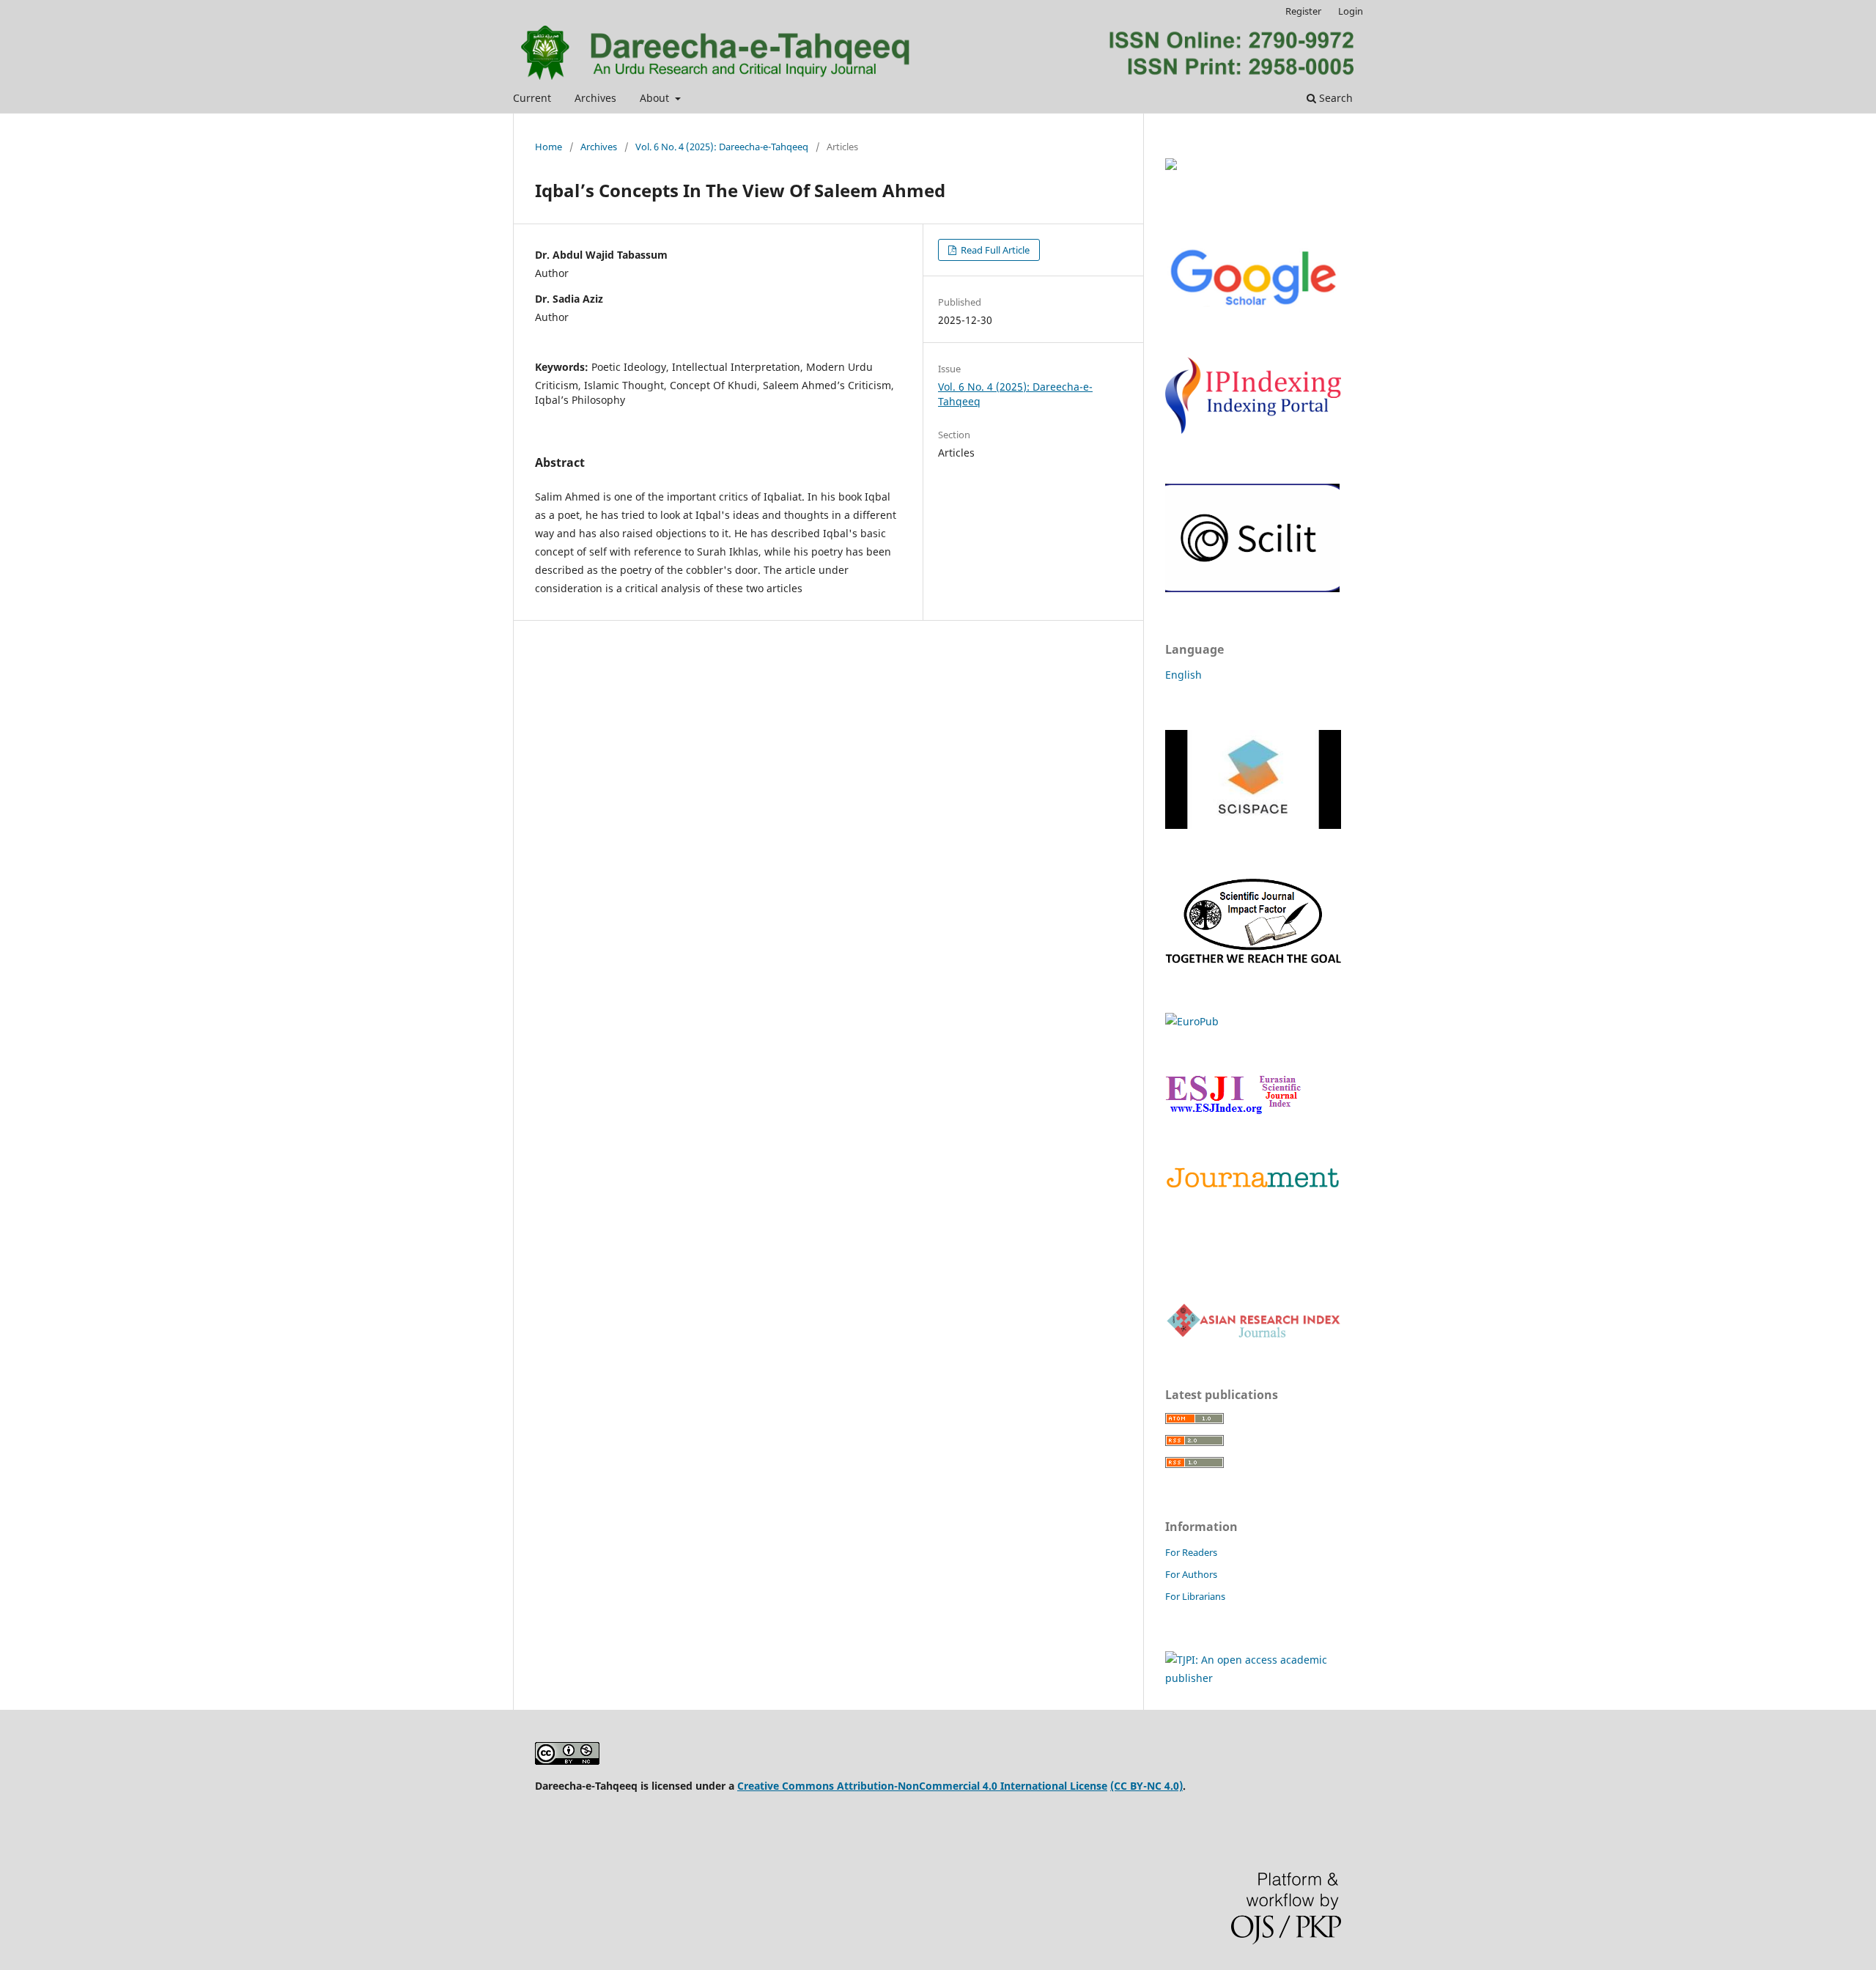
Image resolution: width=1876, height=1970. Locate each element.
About (656, 98)
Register (1303, 11)
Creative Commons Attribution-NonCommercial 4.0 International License (922, 1786)
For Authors (1191, 1574)
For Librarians (1195, 1596)
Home (549, 147)
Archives (595, 98)
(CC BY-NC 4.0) (1146, 1786)
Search (1334, 98)
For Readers (1191, 1552)
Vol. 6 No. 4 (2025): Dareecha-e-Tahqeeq (722, 147)
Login (1351, 11)
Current (532, 98)
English (1183, 675)
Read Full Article (994, 250)
